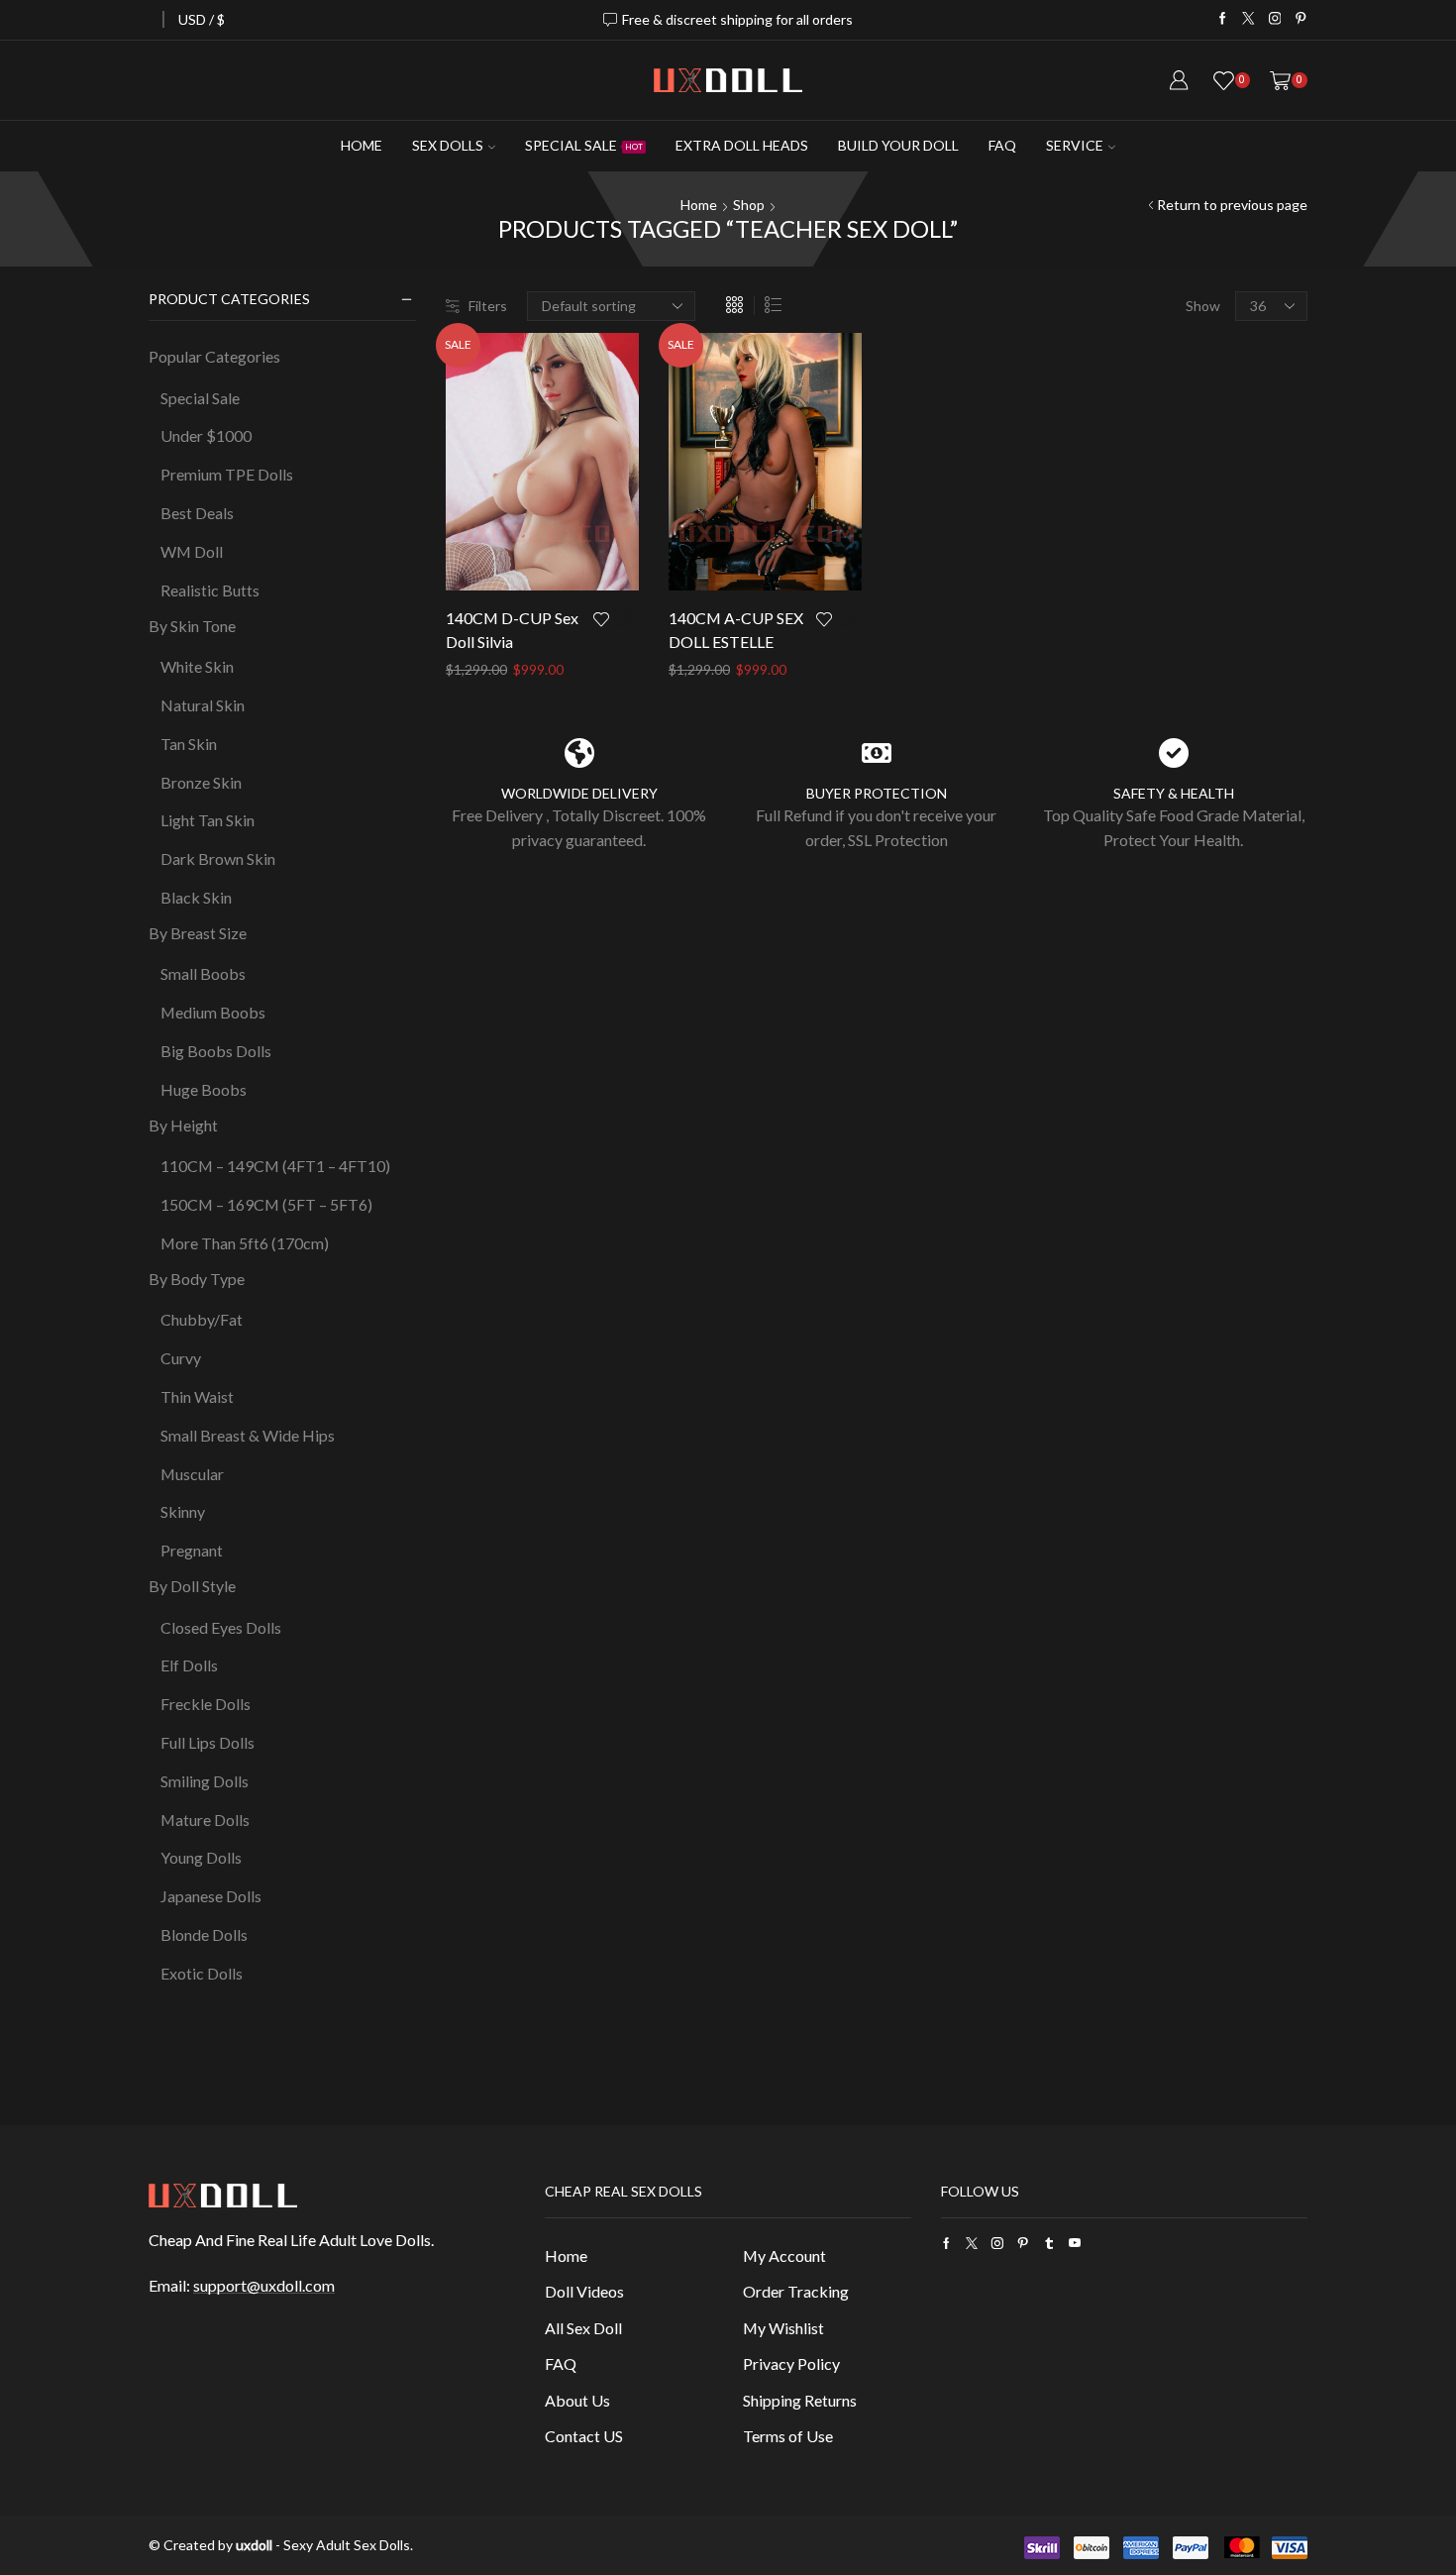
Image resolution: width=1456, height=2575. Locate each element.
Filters (488, 306)
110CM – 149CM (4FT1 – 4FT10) (275, 1166)
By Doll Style (192, 1586)
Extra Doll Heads (742, 145)
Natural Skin (203, 705)
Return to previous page (1232, 205)
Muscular (192, 1474)
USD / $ (202, 19)
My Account (784, 2255)
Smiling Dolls (205, 1781)
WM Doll (192, 551)
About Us (577, 2400)
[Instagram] (1275, 19)
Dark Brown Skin (218, 858)
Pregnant (192, 1550)
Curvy (181, 1358)
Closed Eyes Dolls (221, 1627)
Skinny (183, 1511)
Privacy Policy (791, 2363)
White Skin (197, 666)
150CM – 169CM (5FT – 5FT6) (266, 1204)
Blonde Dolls (204, 1934)
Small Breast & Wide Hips (248, 1435)
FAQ (1002, 145)
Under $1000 (206, 435)
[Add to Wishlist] (616, 619)
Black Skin (196, 897)
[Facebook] (1223, 19)
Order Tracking (796, 2291)
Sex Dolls (448, 145)
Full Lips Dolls (208, 1742)
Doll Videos (584, 2291)
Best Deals (197, 513)
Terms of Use (788, 2436)
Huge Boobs (204, 1089)
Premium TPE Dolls (227, 474)
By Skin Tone (192, 626)
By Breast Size (198, 933)
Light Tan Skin (208, 820)
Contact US (584, 2436)
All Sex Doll (583, 2328)
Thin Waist (197, 1396)
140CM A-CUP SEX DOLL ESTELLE (736, 630)
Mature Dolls (205, 1820)
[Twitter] (1248, 19)
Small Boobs (203, 973)
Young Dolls (201, 1857)
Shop (749, 205)
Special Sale (584, 145)
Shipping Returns (800, 2400)
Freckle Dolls (206, 1704)
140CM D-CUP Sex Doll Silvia (512, 630)
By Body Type (197, 1279)
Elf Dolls (189, 1665)
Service (1075, 145)
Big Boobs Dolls (216, 1051)
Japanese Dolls (211, 1896)
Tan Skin (189, 744)
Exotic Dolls (202, 1973)
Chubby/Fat (202, 1319)
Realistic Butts (210, 590)
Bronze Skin (201, 782)
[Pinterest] (1301, 19)
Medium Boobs (213, 1012)
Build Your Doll (898, 145)
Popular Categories (214, 356)
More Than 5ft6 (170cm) (245, 1243)
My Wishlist (783, 2328)
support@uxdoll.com (264, 2285)
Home (362, 145)
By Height (183, 1125)
